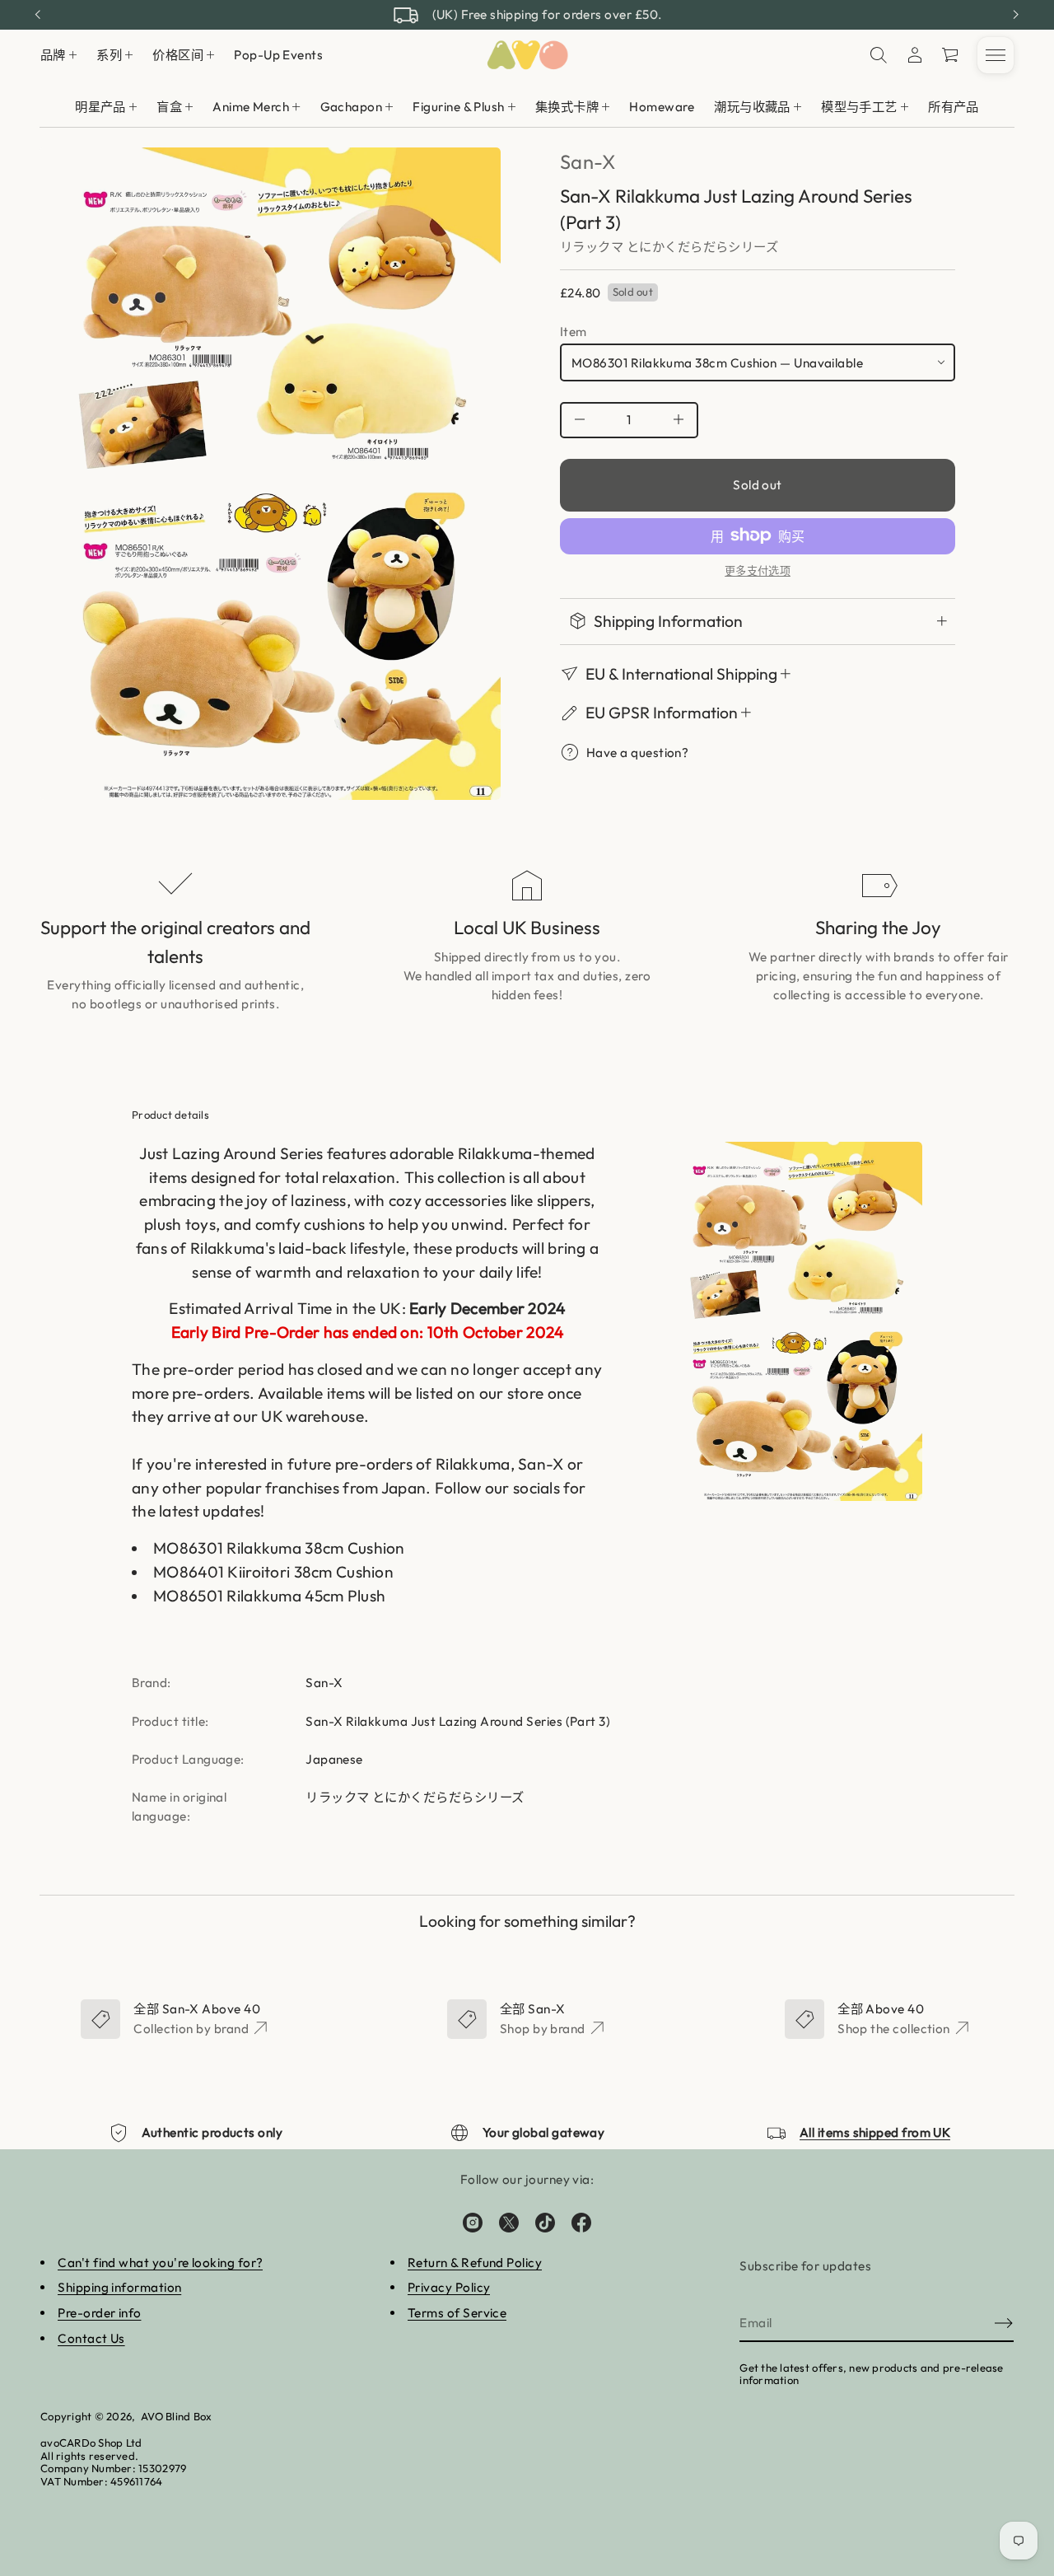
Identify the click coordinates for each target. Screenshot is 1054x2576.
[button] (951, 55)
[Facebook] (581, 2223)
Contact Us (91, 2338)
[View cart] (951, 55)
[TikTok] (545, 2223)
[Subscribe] (1004, 2323)
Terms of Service (457, 2313)
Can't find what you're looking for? (160, 2263)
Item (574, 331)
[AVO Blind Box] (527, 55)
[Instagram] (473, 2223)
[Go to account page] (915, 55)
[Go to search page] (879, 55)
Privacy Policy (449, 2287)
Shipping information (119, 2287)
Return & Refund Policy (475, 2263)
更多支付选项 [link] (758, 570)
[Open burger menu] (996, 55)
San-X (588, 161)
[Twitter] (509, 2223)
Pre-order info (99, 2313)
